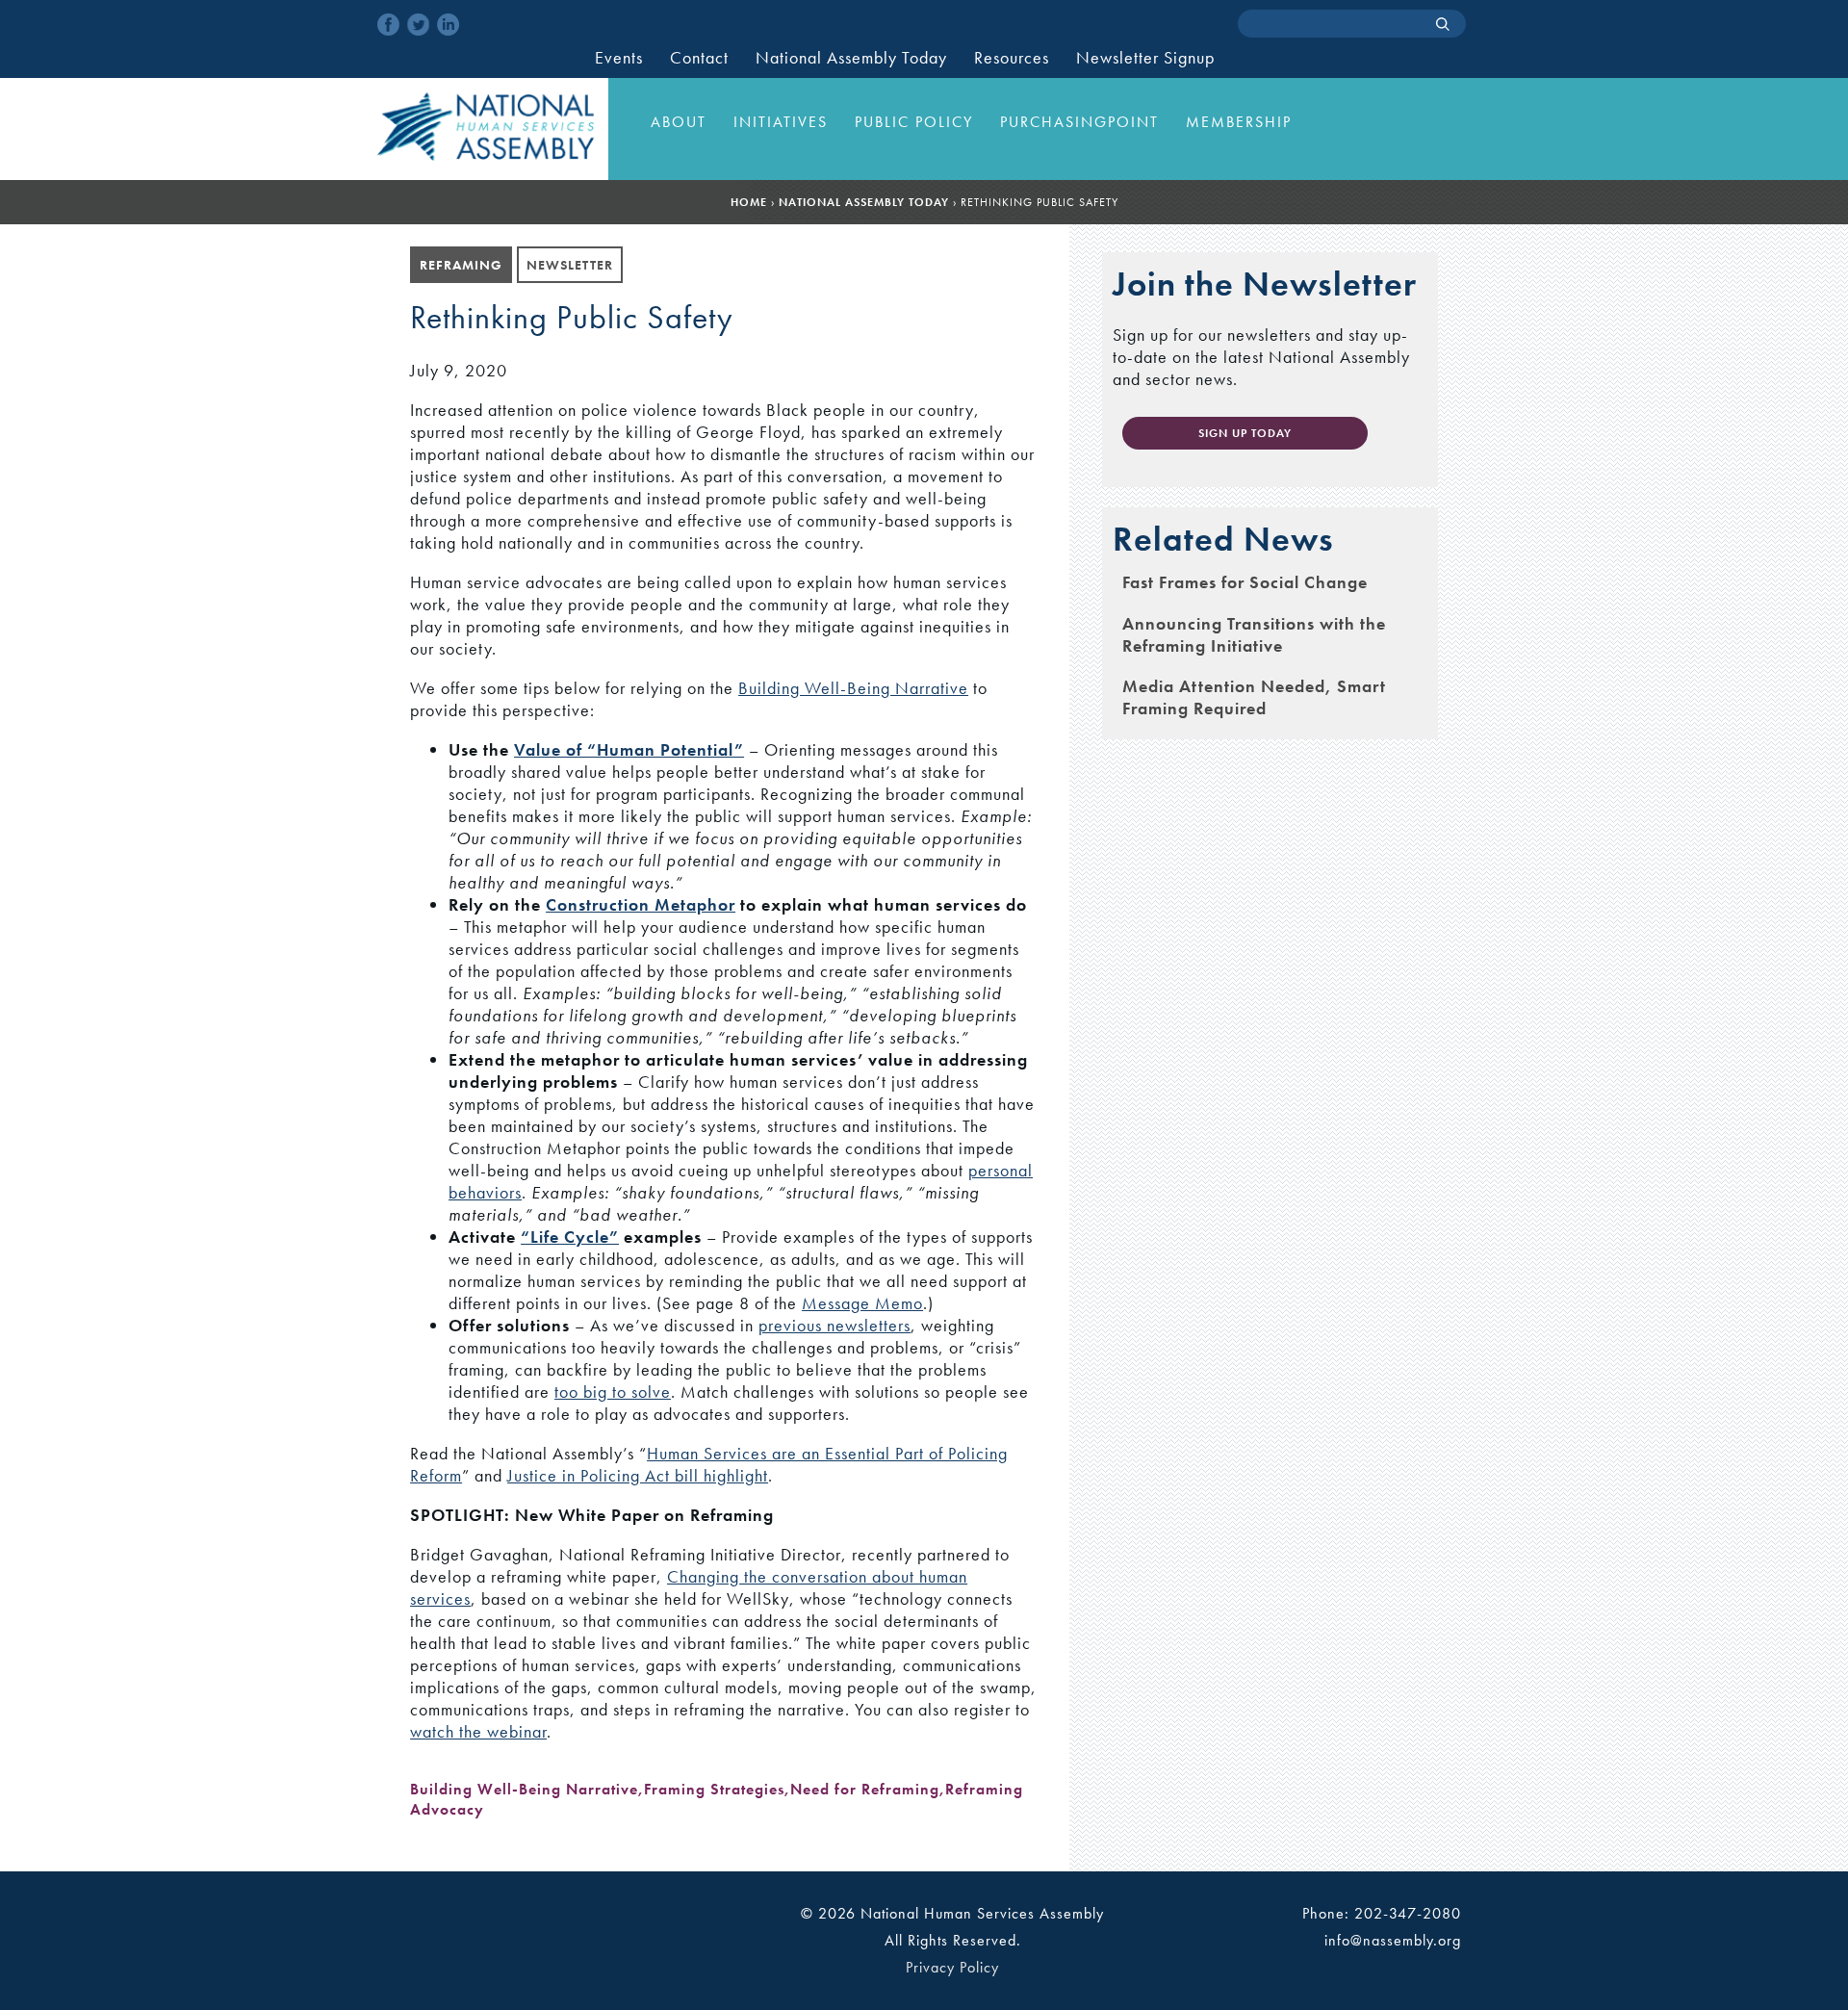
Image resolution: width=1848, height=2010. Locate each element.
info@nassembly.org (1393, 1940)
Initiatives (781, 122)
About (679, 122)
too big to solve (613, 1392)
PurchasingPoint (1079, 122)
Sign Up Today (1245, 433)
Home (749, 202)
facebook (388, 25)
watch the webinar (478, 1731)
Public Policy (914, 122)
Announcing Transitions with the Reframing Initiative (1254, 634)
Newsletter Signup (1145, 58)
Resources (1012, 58)
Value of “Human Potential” (629, 749)
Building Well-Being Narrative (853, 688)
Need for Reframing (865, 1789)
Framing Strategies (714, 1789)
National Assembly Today (851, 58)
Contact (699, 58)
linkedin (448, 25)
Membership (1239, 122)
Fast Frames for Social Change (1245, 582)
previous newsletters (834, 1325)
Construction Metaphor (641, 904)
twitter (418, 25)
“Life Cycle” (570, 1237)
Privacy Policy (952, 1967)
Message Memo (862, 1303)
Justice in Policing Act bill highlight (638, 1475)
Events (619, 58)
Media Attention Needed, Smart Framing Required (1254, 697)
